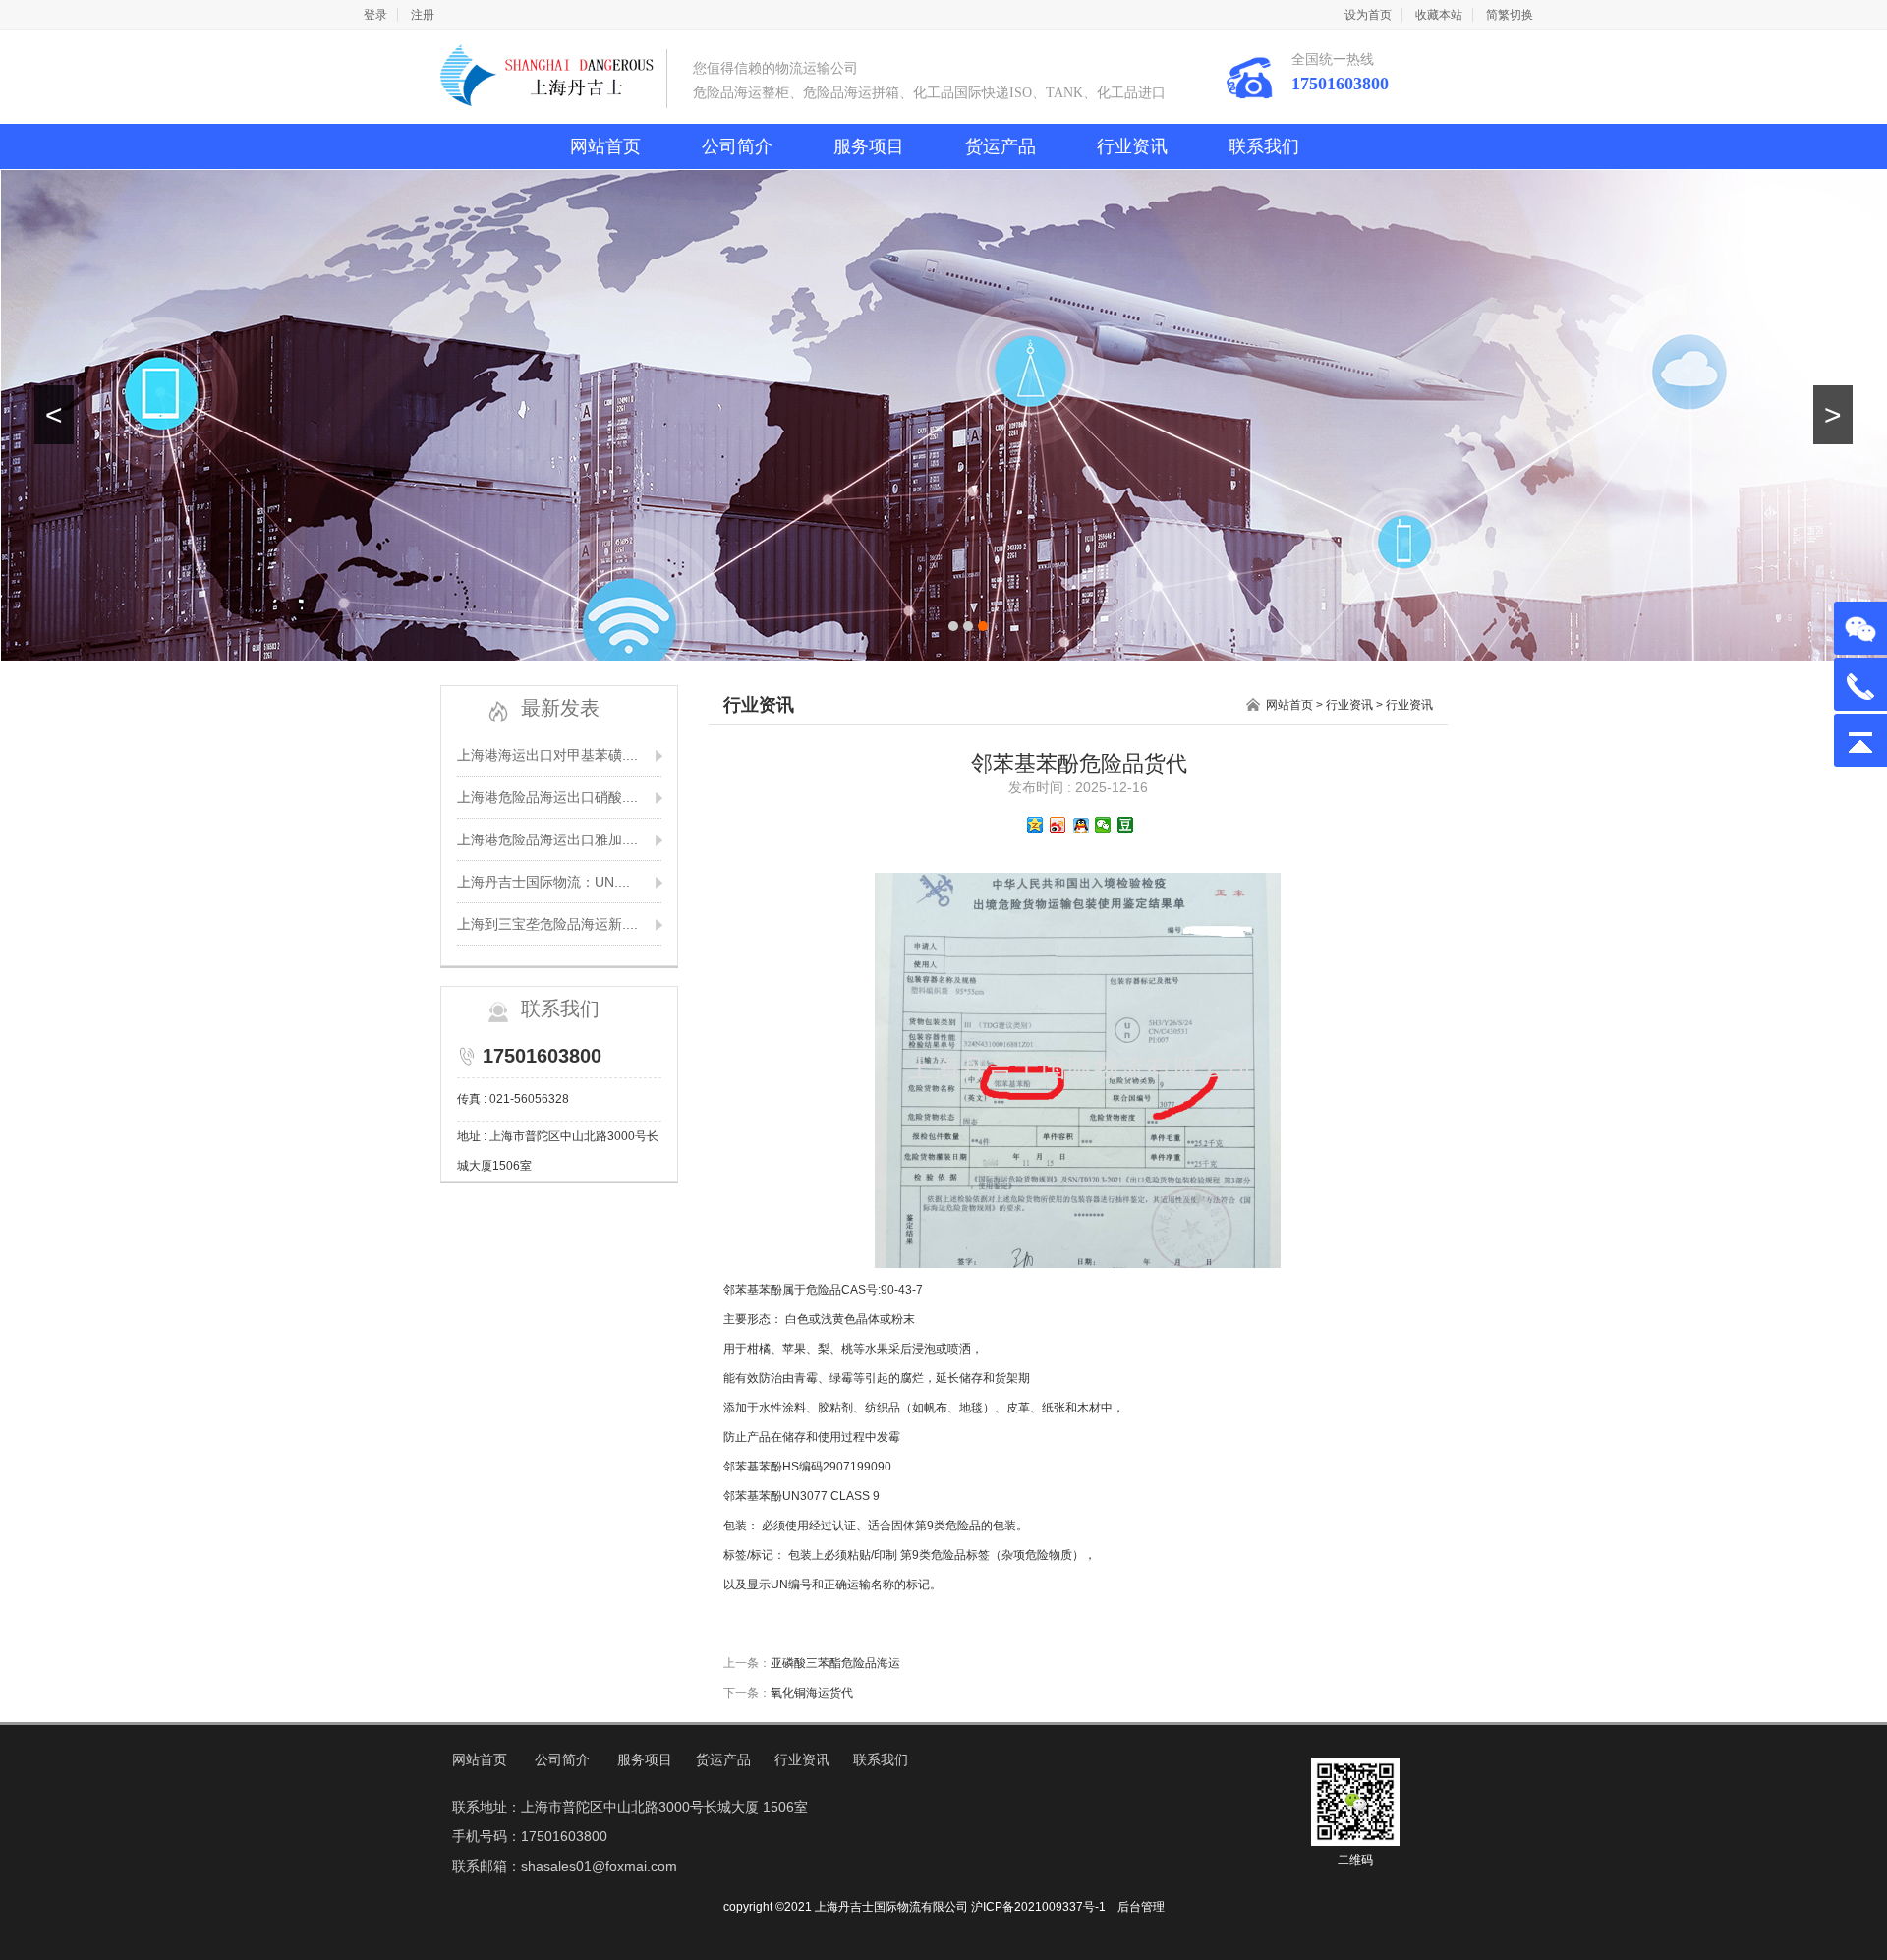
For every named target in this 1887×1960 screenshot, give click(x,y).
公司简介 (737, 146)
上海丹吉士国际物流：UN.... (543, 882)
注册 (423, 15)
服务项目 (869, 146)
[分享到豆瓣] (1126, 825)
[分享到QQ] (1081, 825)
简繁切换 (1510, 15)
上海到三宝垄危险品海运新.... (547, 924)
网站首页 (605, 146)
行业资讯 (1132, 146)
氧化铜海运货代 (812, 1693)
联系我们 (1264, 146)
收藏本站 (1439, 15)
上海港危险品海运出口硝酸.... (547, 797)
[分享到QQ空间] (1035, 825)
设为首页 (1368, 15)
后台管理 (1141, 1907)
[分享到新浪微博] (1058, 825)
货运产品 (1001, 146)
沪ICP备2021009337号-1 (1038, 1907)
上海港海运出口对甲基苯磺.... (547, 755)
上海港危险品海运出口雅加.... (547, 839)
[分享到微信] (1103, 825)
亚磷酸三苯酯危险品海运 (835, 1663)
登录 (375, 15)
